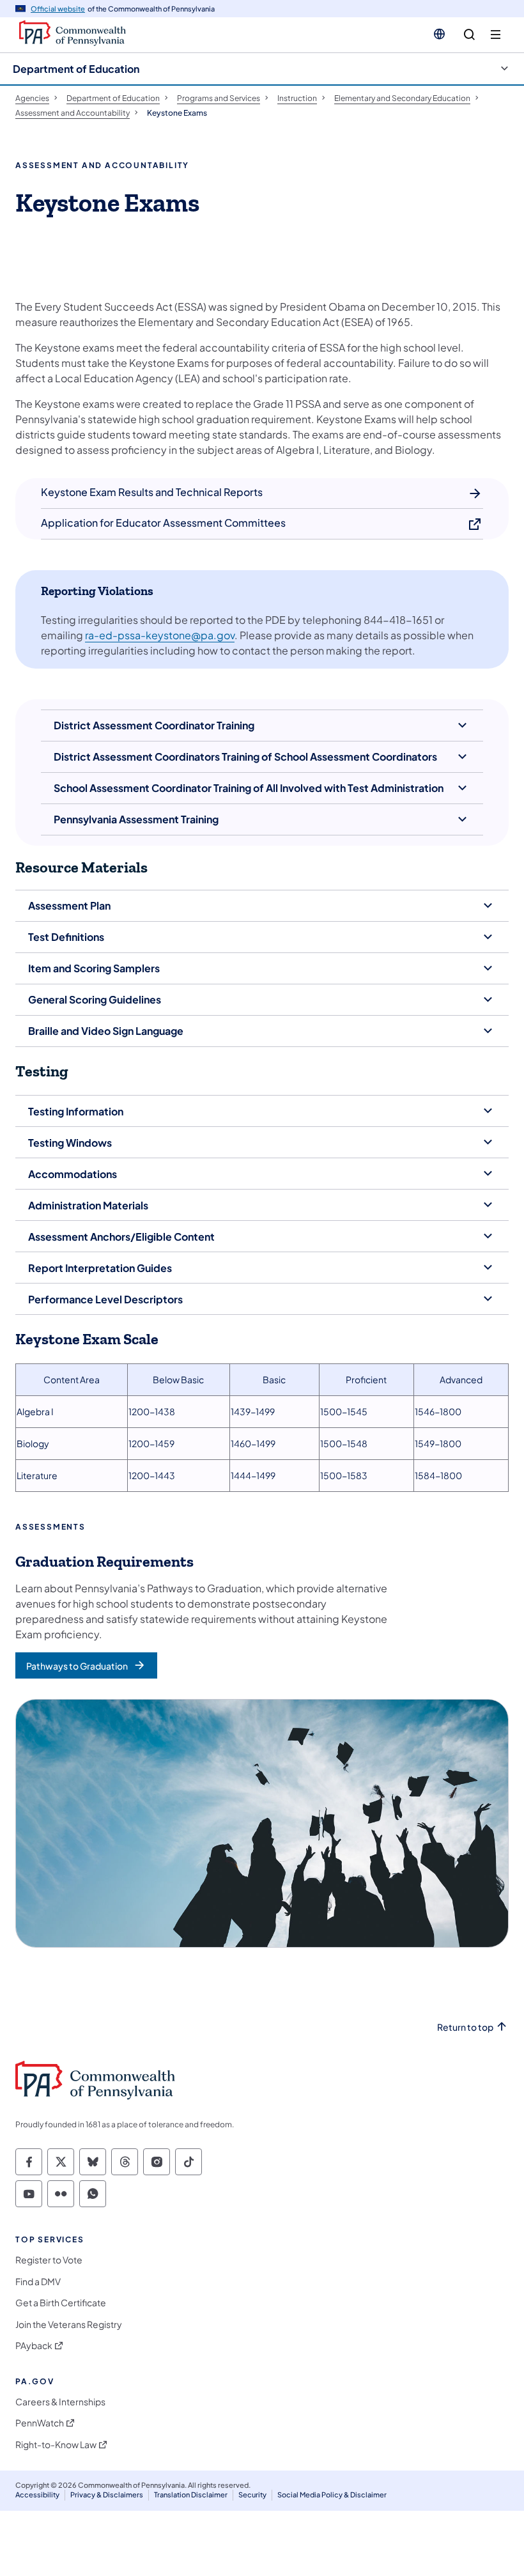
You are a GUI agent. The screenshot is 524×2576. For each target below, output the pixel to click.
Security (252, 2495)
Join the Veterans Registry (69, 2324)
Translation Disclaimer (191, 2495)
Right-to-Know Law (56, 2445)
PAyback (34, 2346)
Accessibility (37, 2495)
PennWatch (40, 2423)
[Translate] (439, 34)
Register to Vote (49, 2260)
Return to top (465, 2027)
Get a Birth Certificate (61, 2303)
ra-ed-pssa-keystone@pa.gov (160, 635)
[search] (469, 35)
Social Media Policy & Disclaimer (332, 2495)
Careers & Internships (60, 2402)
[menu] (496, 35)
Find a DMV (38, 2282)
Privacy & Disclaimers (107, 2495)
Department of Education (76, 69)
